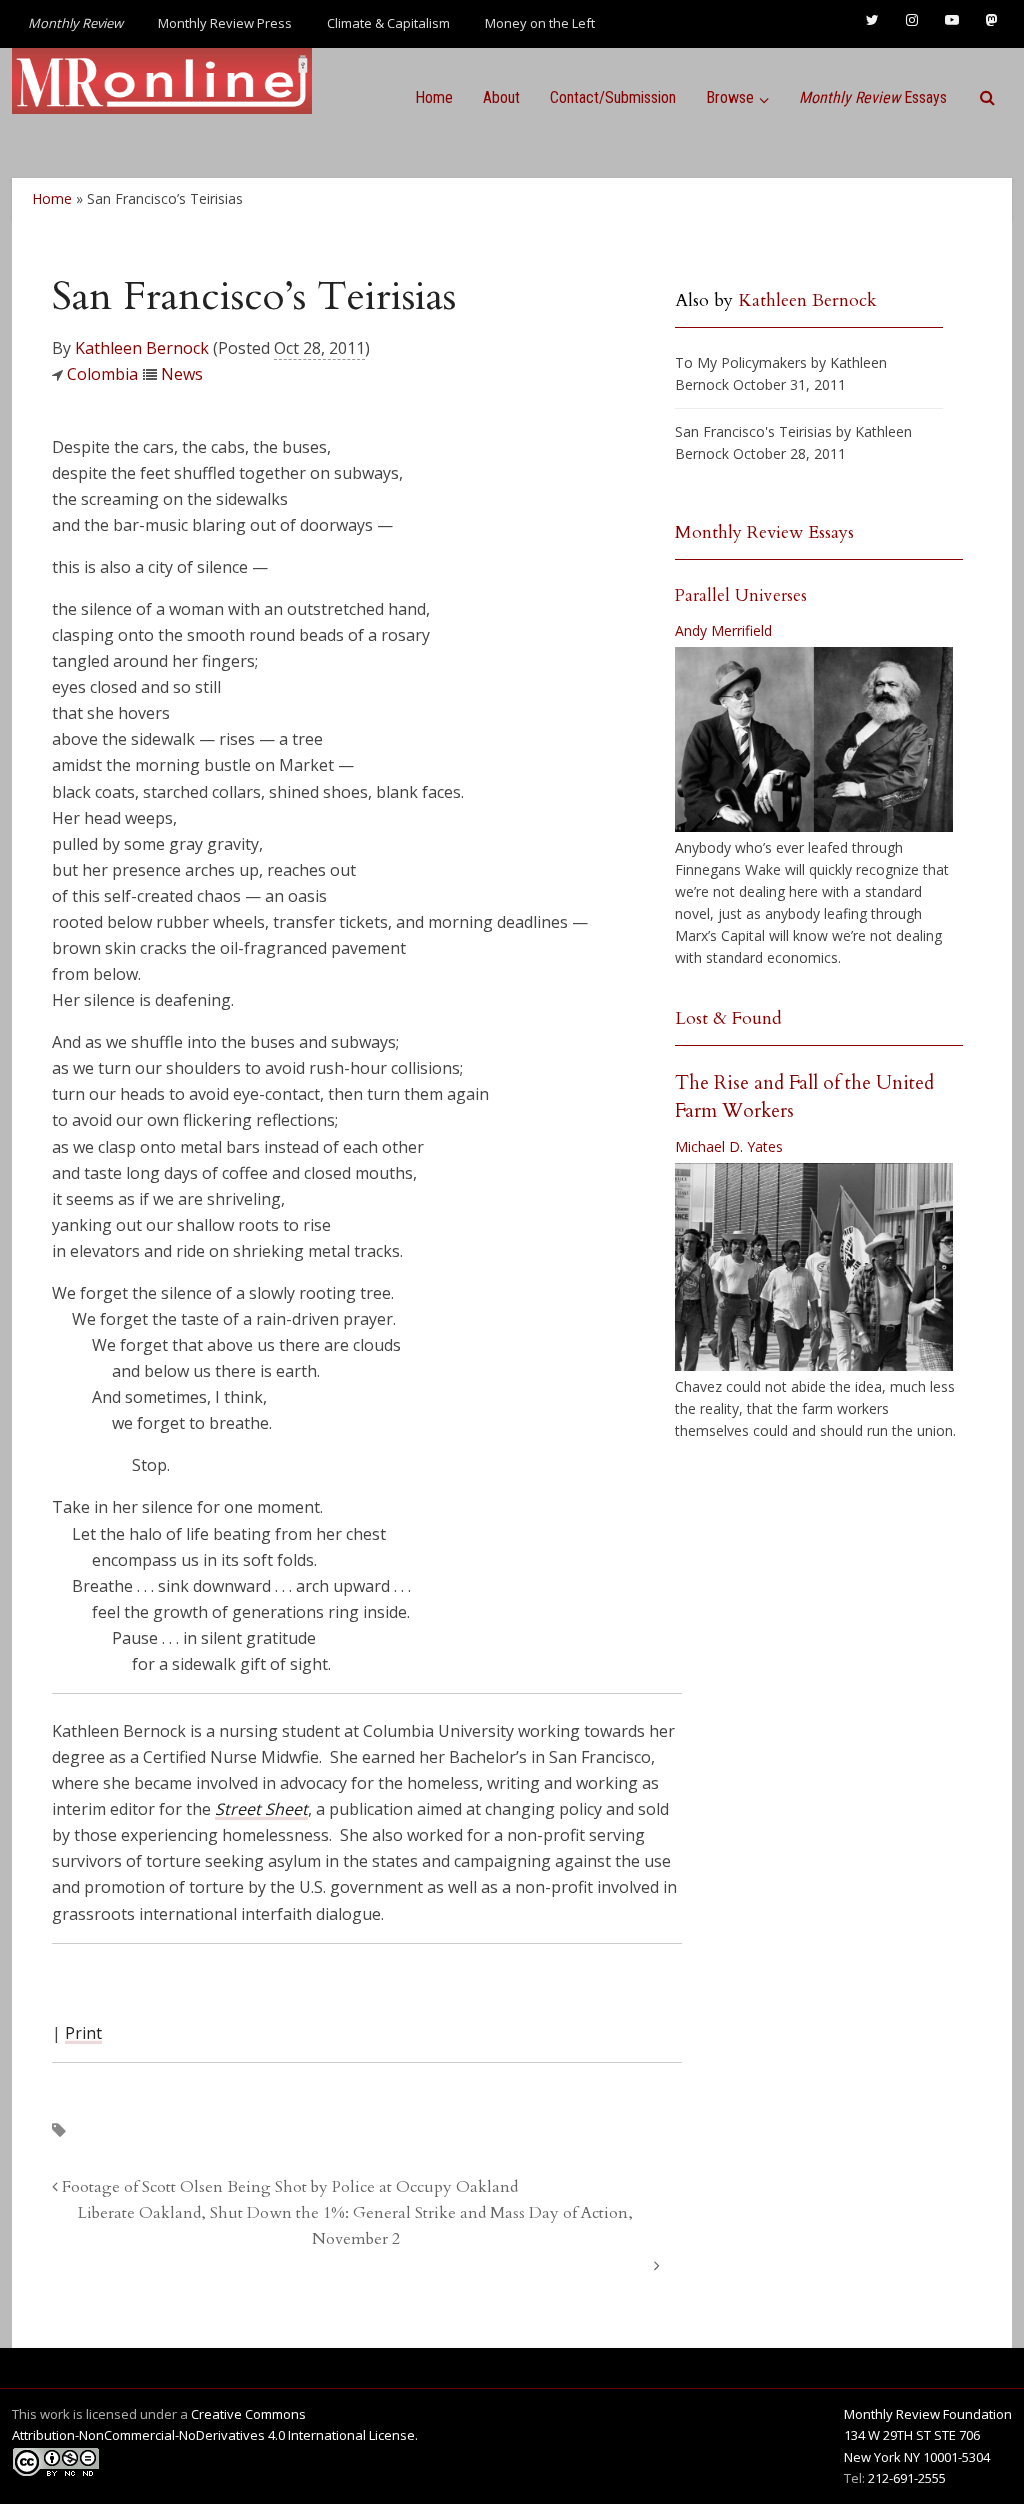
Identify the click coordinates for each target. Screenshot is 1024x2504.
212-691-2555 (907, 2478)
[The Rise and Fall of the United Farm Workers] (814, 1267)
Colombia (102, 374)
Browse (730, 97)
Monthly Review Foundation (928, 2414)
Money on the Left (540, 23)
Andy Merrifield (723, 630)
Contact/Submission (613, 97)
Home (434, 97)
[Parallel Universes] (814, 739)
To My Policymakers (741, 362)
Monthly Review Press (225, 23)
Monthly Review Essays (764, 532)
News (182, 374)
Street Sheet (261, 1809)
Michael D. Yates (729, 1146)
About (501, 97)
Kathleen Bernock (142, 348)
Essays (873, 97)
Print (83, 2033)
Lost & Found (728, 1018)
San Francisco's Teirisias (753, 431)
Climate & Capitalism (388, 23)
